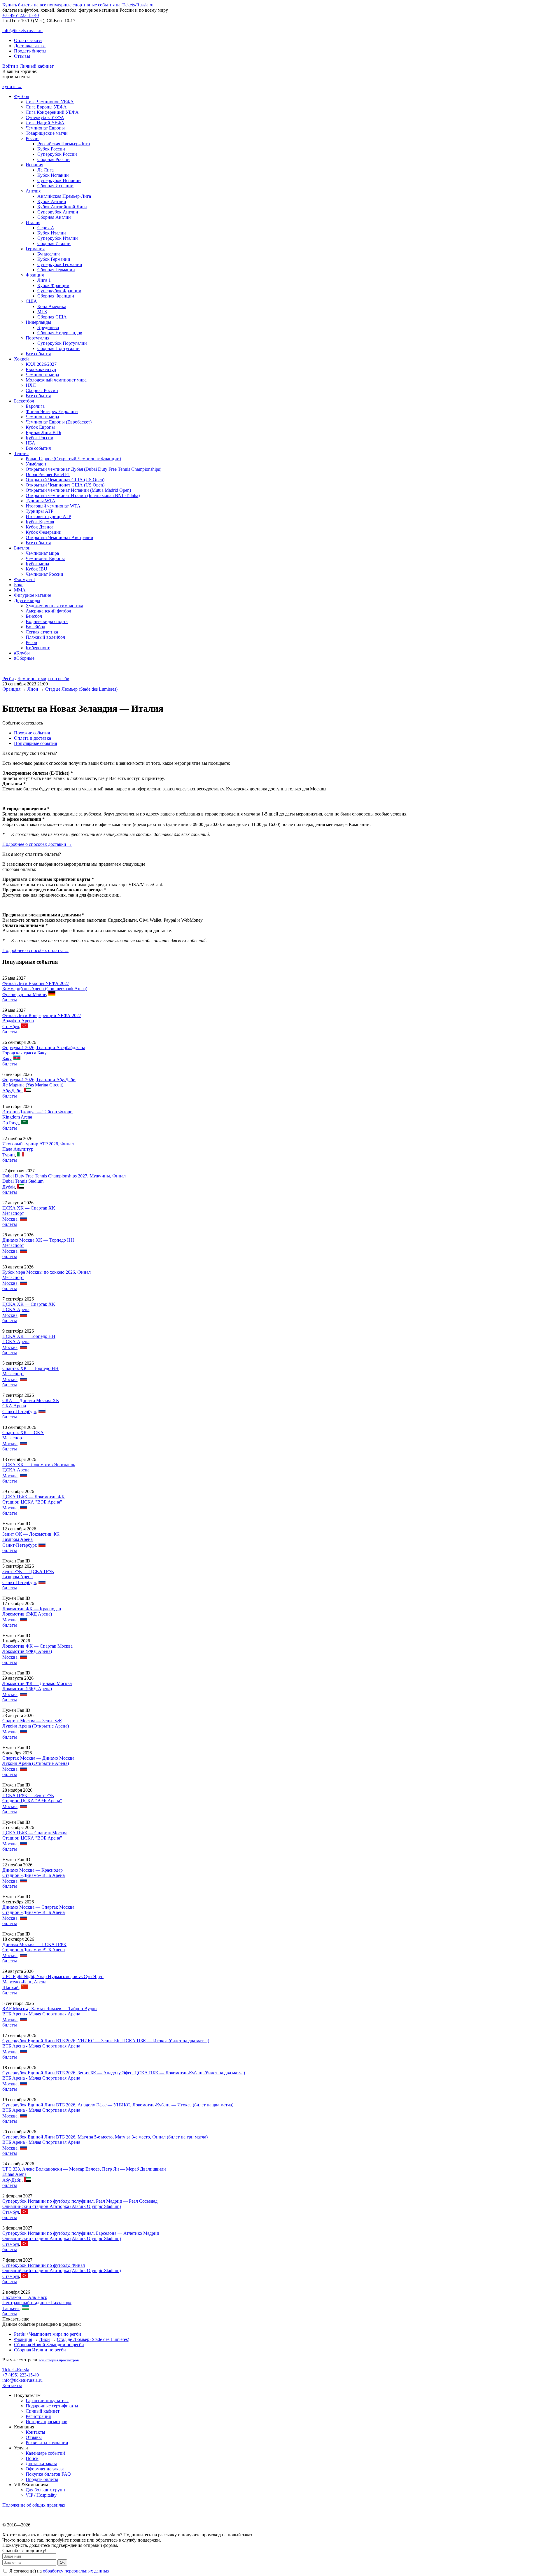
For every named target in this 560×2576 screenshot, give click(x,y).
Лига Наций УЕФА (45, 123)
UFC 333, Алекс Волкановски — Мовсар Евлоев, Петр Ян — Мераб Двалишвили (84, 2169)
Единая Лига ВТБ (43, 432)
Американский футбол (48, 611)
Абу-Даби (12, 1091)
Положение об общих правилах (34, 2505)
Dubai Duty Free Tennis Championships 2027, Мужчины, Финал (64, 1176)
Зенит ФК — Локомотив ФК (31, 1534)
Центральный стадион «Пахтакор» (37, 2303)
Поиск (32, 2458)
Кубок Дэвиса (40, 527)
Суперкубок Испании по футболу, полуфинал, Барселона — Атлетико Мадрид (81, 2233)
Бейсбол (34, 616)
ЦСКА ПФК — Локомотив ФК (34, 1497)
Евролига (35, 406)
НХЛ (31, 385)
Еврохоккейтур (41, 369)
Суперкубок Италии (58, 238)
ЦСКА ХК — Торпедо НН (29, 1336)
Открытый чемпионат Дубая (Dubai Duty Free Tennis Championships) (93, 469)
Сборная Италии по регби (40, 2350)
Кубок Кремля (40, 522)
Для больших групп (45, 2490)
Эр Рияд (10, 1123)
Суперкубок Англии (58, 212)
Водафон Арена (18, 1021)
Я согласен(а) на (59, 2571)
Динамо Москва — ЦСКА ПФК (34, 1944)
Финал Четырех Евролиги (52, 411)
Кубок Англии (52, 201)
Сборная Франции (56, 296)
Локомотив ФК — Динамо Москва (37, 1683)
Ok (62, 2562)
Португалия (37, 338)
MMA (20, 590)
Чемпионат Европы (45, 128)
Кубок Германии (54, 259)
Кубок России (51, 149)
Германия (35, 249)
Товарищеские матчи (47, 133)
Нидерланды (38, 322)
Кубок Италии (52, 233)
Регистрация (38, 2416)
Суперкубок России (57, 154)
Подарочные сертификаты (52, 2406)
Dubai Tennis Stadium (23, 1181)
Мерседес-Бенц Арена (24, 1982)
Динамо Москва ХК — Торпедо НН (38, 1240)
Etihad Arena (14, 2174)
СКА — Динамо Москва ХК (31, 1400)
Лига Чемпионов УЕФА (50, 102)
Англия (33, 191)
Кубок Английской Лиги (62, 207)
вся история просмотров (59, 2360)
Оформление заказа (45, 2469)
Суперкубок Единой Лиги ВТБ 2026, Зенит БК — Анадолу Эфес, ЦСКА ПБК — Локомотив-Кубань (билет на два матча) (124, 2073)
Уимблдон (36, 464)
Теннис (21, 453)
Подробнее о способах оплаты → (35, 950)
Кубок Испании (53, 175)
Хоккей (21, 359)
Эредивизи (48, 327)
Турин (9, 1155)
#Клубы (22, 653)
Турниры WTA (41, 501)
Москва (10, 1219)
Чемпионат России (44, 574)
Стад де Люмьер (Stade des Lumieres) (81, 689)
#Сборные (24, 658)
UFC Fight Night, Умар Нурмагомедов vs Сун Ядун (53, 1976)
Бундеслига (49, 254)
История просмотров (47, 2422)
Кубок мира (37, 564)
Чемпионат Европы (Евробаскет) (59, 422)
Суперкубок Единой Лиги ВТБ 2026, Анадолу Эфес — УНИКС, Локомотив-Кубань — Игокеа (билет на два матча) (118, 2105)
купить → (12, 86)
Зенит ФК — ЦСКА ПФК (28, 1571)
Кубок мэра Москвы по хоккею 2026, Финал (47, 1272)
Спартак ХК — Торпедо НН (30, 1368)
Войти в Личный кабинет (28, 66)
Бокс (19, 585)
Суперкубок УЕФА (45, 117)
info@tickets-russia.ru (22, 30)
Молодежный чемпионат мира (56, 380)
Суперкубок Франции (59, 291)
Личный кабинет (43, 2411)
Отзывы (22, 56)
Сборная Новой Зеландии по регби (49, 2345)
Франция (35, 275)
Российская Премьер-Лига (64, 144)
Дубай (9, 1187)
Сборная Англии (54, 217)
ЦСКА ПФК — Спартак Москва (35, 1833)
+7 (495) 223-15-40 (21, 15)
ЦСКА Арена (16, 1309)
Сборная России (54, 159)
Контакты (12, 2385)
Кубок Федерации (44, 532)
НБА (30, 443)
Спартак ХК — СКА (23, 1433)
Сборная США (52, 317)
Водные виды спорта (47, 621)
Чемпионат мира (42, 375)
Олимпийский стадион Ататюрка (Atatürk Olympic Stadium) (62, 2206)
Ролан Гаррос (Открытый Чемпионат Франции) (73, 459)
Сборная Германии (56, 270)
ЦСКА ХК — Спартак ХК (29, 1208)
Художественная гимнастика (54, 606)
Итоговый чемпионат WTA (53, 506)
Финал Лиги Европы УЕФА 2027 (36, 983)
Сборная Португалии (58, 348)
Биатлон (22, 548)
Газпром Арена (17, 1539)
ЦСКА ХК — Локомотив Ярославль (39, 1465)
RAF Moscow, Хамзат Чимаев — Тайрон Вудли (50, 2009)
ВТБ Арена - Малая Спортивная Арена (41, 2014)
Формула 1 (25, 579)
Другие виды (27, 600)
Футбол (22, 96)
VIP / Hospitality (41, 2495)
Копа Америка (52, 306)
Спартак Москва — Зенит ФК (32, 1721)
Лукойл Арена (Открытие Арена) (36, 1726)
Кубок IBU (36, 569)
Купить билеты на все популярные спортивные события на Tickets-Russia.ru (78, 5)
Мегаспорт (13, 1213)
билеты (10, 1000)
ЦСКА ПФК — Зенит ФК (28, 1795)
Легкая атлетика (42, 632)
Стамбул (11, 1027)
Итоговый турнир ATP (48, 516)
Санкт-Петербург (19, 1412)
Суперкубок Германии (60, 264)
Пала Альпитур (18, 1149)
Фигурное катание (33, 595)
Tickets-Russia (16, 2370)
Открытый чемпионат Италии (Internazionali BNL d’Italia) (83, 495)
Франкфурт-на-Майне (24, 994)
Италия (33, 222)
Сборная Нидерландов (60, 333)
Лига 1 (44, 280)
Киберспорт (38, 648)
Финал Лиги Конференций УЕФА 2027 (42, 1015)
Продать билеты (30, 51)
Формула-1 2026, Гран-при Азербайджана (44, 1048)
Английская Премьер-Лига (64, 196)
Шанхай (10, 1988)
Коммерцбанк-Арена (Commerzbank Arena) (45, 989)
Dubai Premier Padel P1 (48, 474)
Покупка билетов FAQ (48, 2474)
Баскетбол (24, 401)
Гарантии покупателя (47, 2401)
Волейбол (35, 627)
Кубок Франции (53, 285)
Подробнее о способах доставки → (37, 844)
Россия (33, 138)
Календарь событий (45, 2453)
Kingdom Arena (17, 1117)
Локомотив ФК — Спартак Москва (37, 1646)
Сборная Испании (55, 186)
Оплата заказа (28, 40)
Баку (7, 1059)
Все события (38, 354)
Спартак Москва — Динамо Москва (38, 1758)
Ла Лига (45, 170)
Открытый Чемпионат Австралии (60, 537)
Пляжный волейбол (45, 637)
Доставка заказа (30, 46)
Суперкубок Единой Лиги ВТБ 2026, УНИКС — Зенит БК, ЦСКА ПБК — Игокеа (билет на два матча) (106, 2041)
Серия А (46, 228)
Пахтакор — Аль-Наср (25, 2297)
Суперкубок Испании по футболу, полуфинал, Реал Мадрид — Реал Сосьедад (80, 2201)
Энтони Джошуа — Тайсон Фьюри (37, 1112)
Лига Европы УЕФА (46, 107)
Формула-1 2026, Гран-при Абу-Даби (39, 1080)
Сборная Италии (54, 243)
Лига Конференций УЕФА (52, 112)
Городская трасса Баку (24, 1053)
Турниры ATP (40, 511)
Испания (34, 165)
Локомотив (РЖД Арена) (27, 1614)
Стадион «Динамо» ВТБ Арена (34, 1875)
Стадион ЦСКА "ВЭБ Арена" (32, 1502)
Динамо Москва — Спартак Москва (38, 1907)
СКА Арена (14, 1406)
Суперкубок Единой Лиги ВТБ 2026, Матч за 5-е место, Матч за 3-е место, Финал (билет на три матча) (105, 2137)
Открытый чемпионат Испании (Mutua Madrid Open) (78, 490)
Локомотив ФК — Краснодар (32, 1609)
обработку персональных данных (76, 2571)
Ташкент (11, 2308)
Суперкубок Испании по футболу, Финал (44, 2265)
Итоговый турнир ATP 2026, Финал (38, 1144)
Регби (32, 642)
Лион (33, 689)
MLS (42, 312)
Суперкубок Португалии (62, 343)
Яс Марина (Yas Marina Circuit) (33, 1085)
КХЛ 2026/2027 (41, 364)
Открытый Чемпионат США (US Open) (65, 480)
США (31, 301)
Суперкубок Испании (59, 180)
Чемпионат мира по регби (43, 679)
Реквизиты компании (47, 2443)
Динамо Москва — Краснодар (33, 1870)
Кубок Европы (40, 427)
